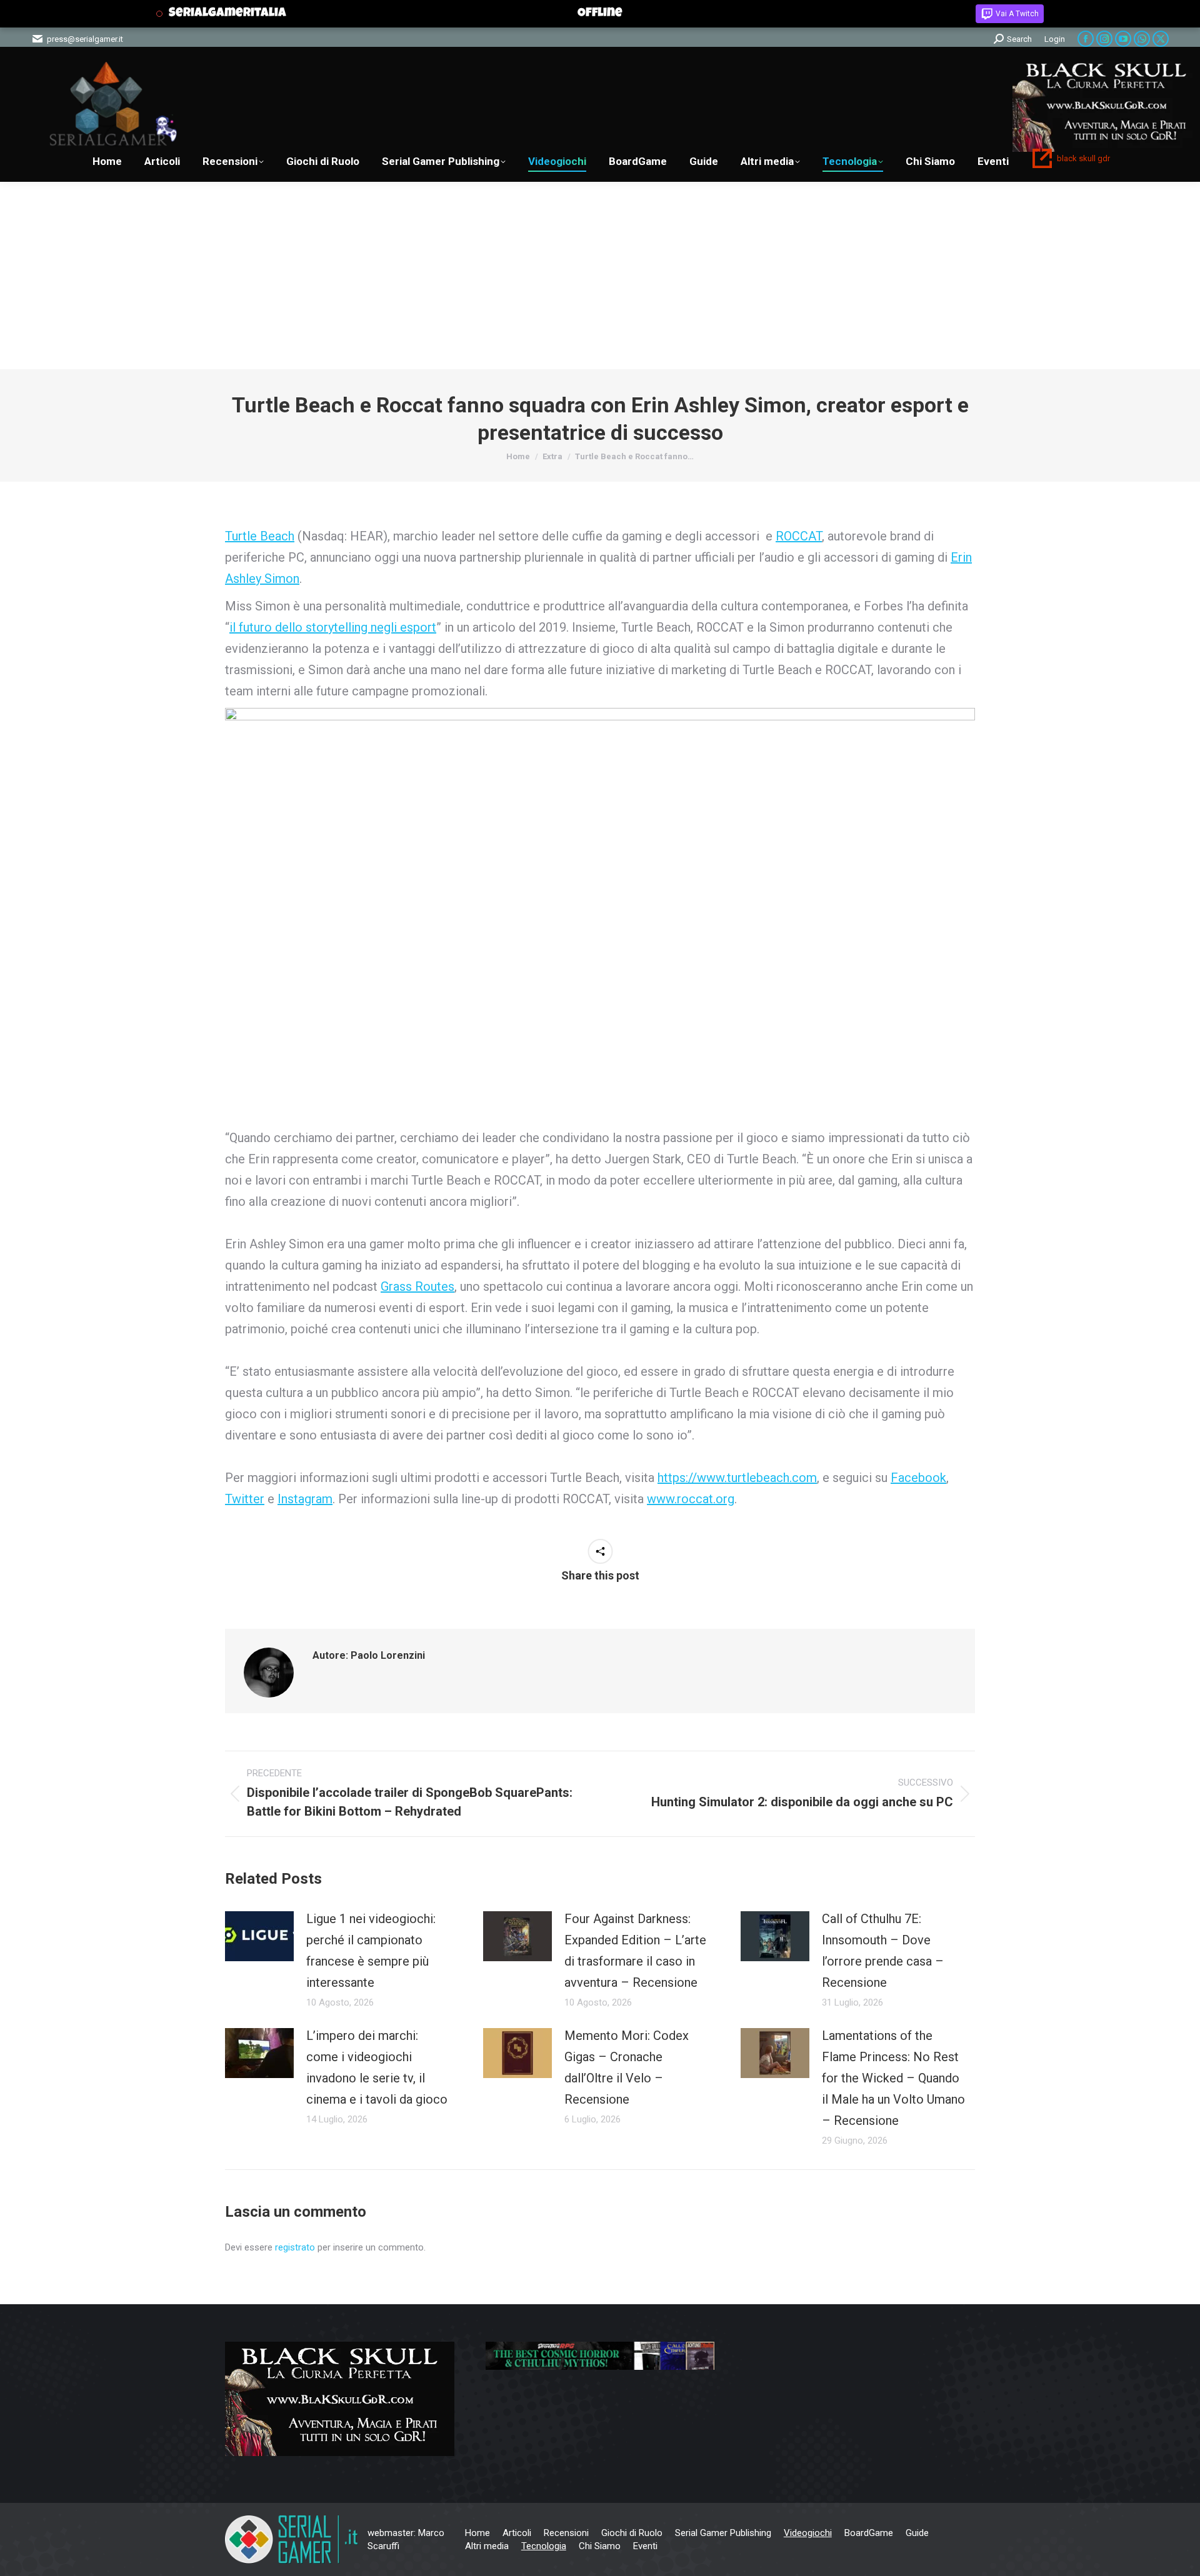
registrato (295, 2247)
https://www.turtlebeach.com (737, 1478)
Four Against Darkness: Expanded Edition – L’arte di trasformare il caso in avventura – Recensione (635, 1951)
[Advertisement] (600, 276)
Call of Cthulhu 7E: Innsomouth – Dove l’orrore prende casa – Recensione (883, 1951)
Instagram (305, 1499)
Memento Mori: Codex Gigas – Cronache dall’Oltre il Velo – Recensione (627, 2067)
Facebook (918, 1478)
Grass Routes (417, 1286)
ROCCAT (799, 536)
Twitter (245, 1499)
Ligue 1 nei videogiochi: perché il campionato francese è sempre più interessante (371, 1951)
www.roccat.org (691, 1499)
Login (1055, 39)
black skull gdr (1083, 158)
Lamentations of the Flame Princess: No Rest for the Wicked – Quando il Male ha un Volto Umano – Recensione (893, 2078)
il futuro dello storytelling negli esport (333, 627)
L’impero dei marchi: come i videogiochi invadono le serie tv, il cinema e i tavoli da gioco (377, 2067)
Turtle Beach (260, 536)
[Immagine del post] (259, 1936)
